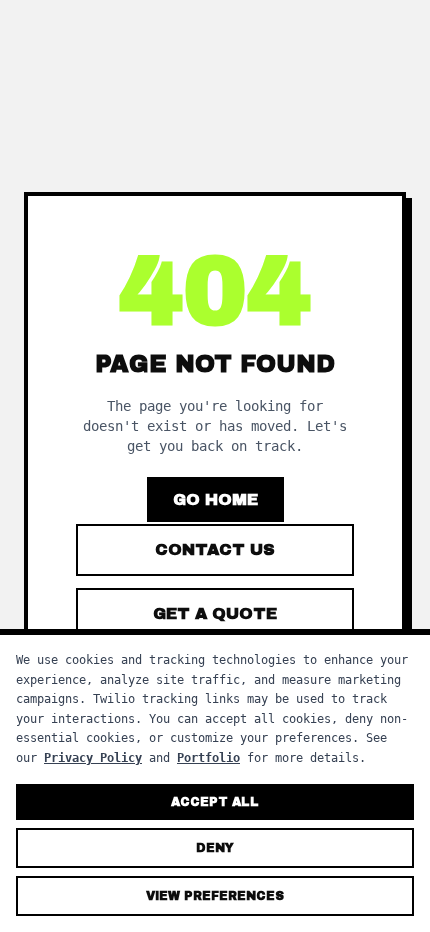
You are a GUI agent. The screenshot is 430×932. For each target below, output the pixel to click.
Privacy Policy (93, 758)
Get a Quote (215, 613)
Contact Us (215, 549)
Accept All (215, 802)
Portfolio (208, 758)
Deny (215, 848)
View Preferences (215, 896)
